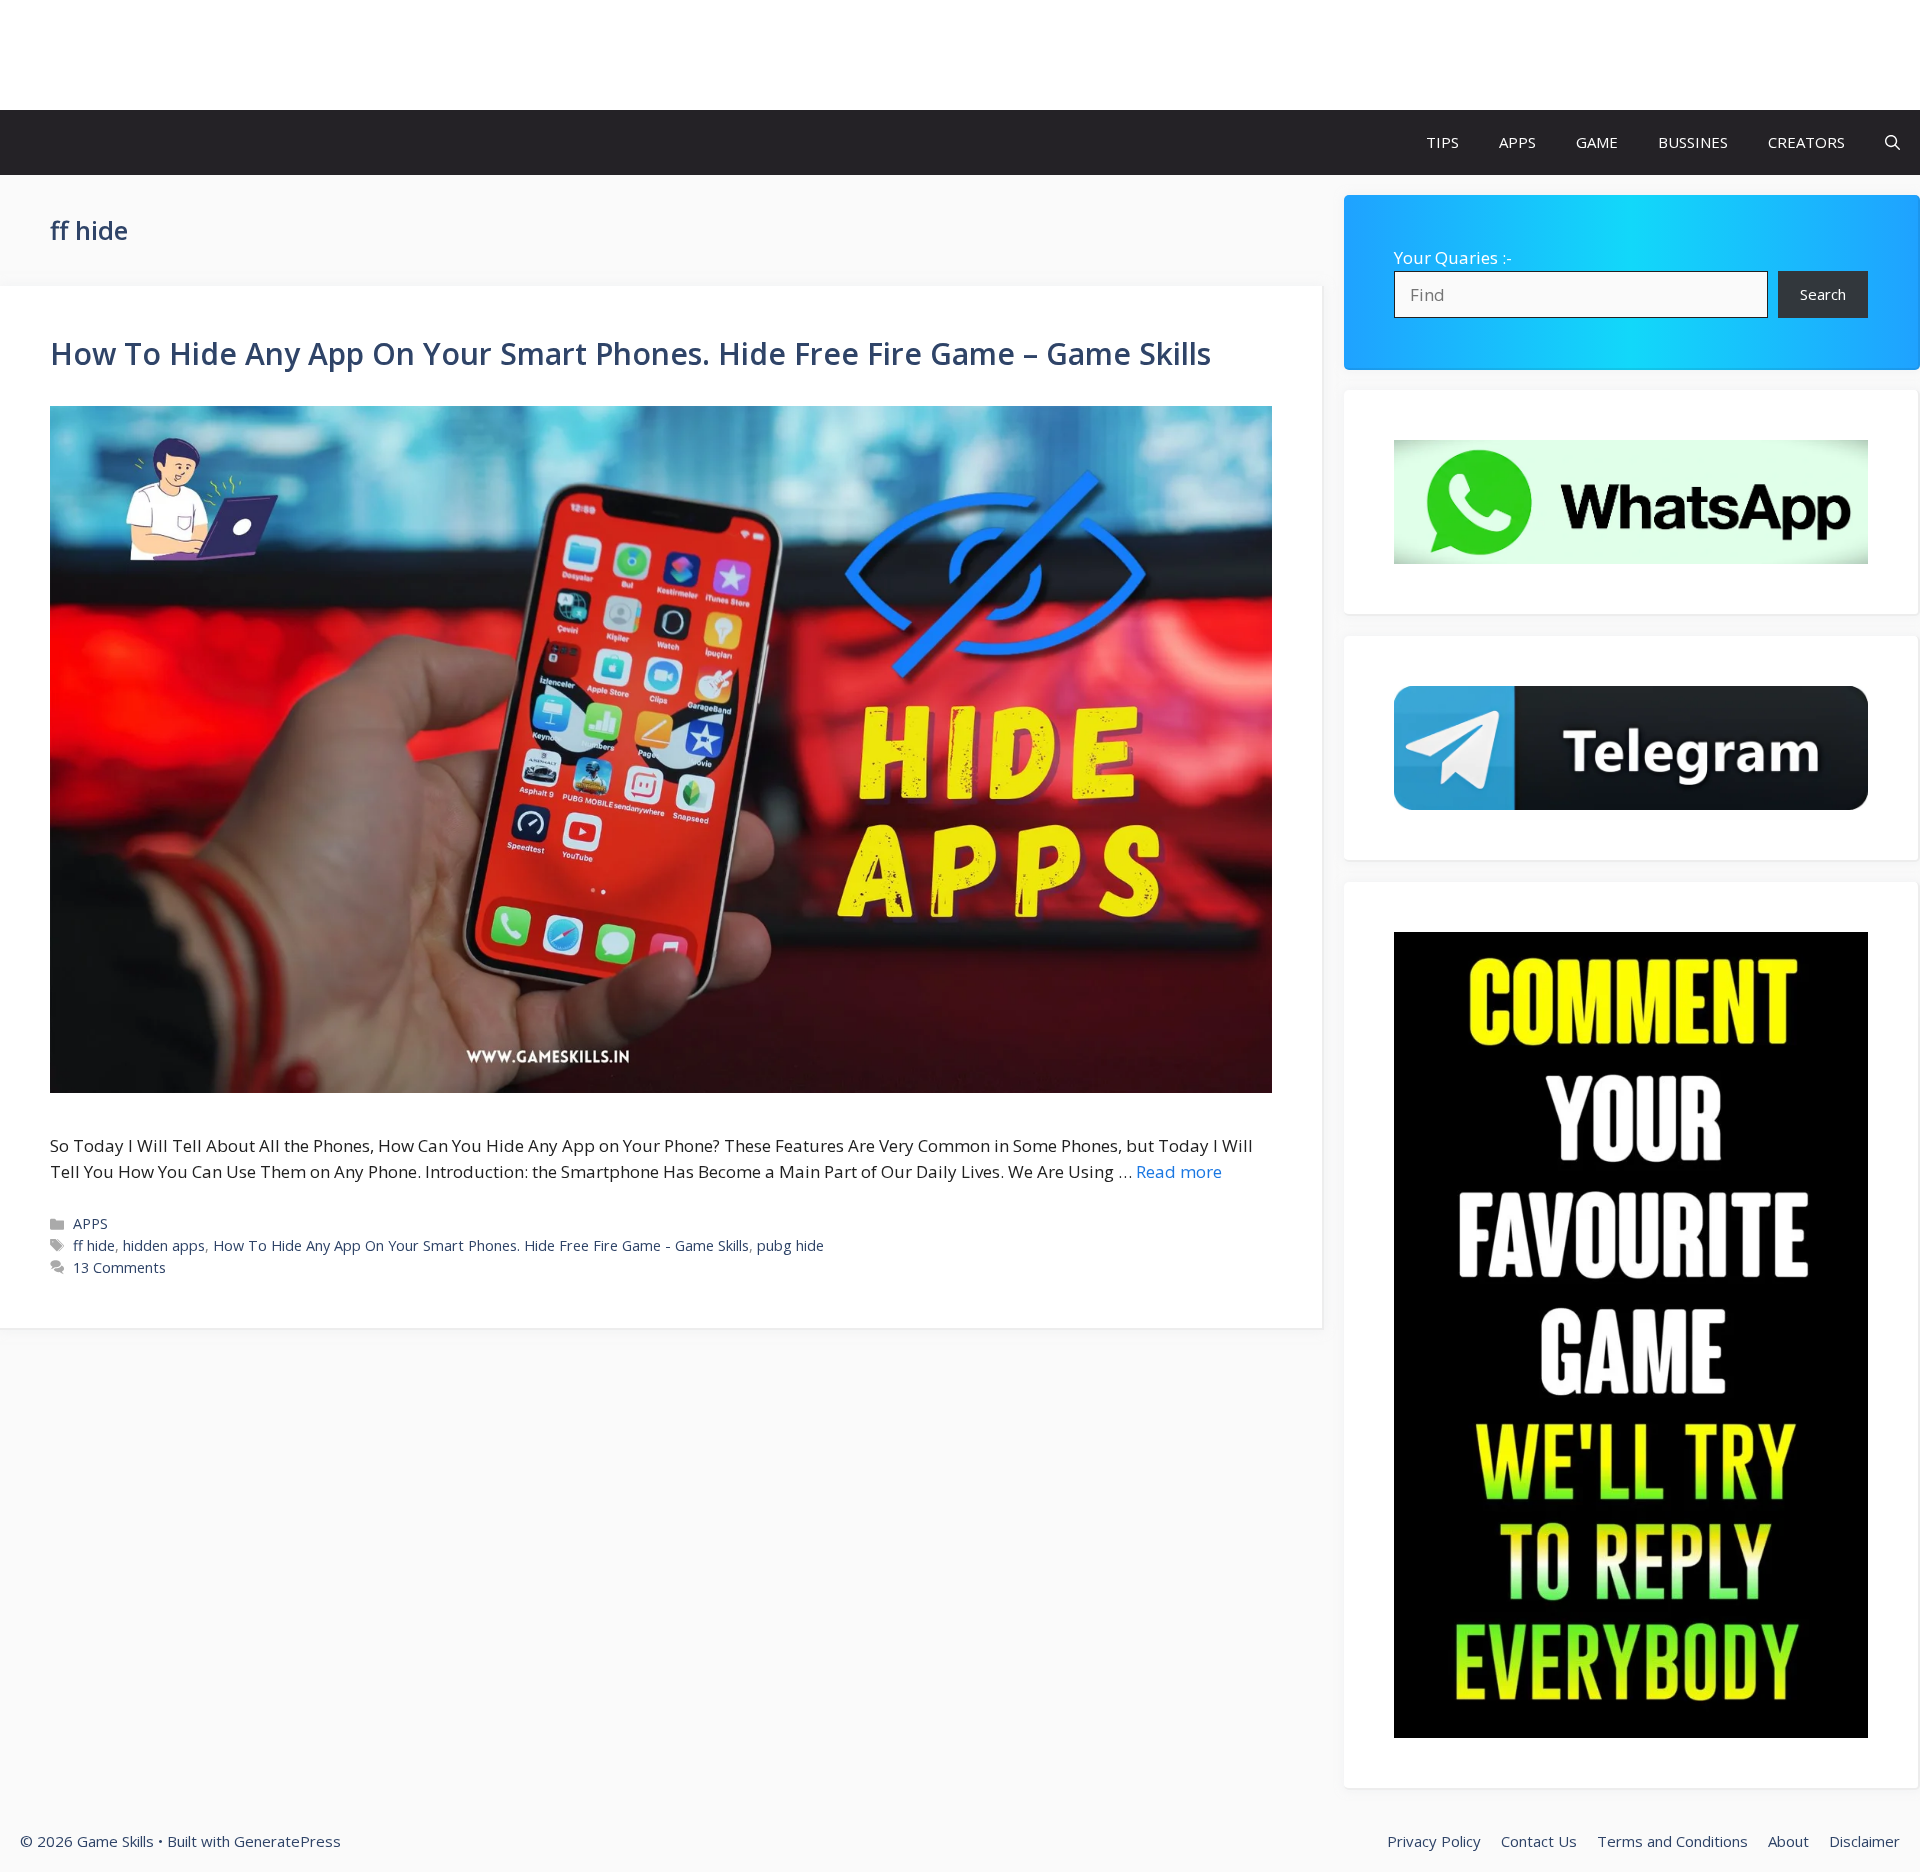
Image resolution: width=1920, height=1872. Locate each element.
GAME (1597, 142)
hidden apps (164, 1245)
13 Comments (119, 1267)
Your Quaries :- (1453, 257)
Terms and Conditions (1672, 1841)
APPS (1517, 142)
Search (1823, 294)
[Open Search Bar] (1892, 142)
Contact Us (1539, 1841)
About (1788, 1841)
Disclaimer (1864, 1841)
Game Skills (112, 55)
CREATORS (1806, 142)
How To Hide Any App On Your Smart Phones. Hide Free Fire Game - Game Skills (481, 1245)
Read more (1179, 1171)
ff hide (94, 1245)
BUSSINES (1693, 142)
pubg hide (790, 1245)
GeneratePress (287, 1841)
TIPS (1442, 142)
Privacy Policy (1434, 1841)
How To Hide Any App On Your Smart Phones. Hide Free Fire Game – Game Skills (630, 353)
